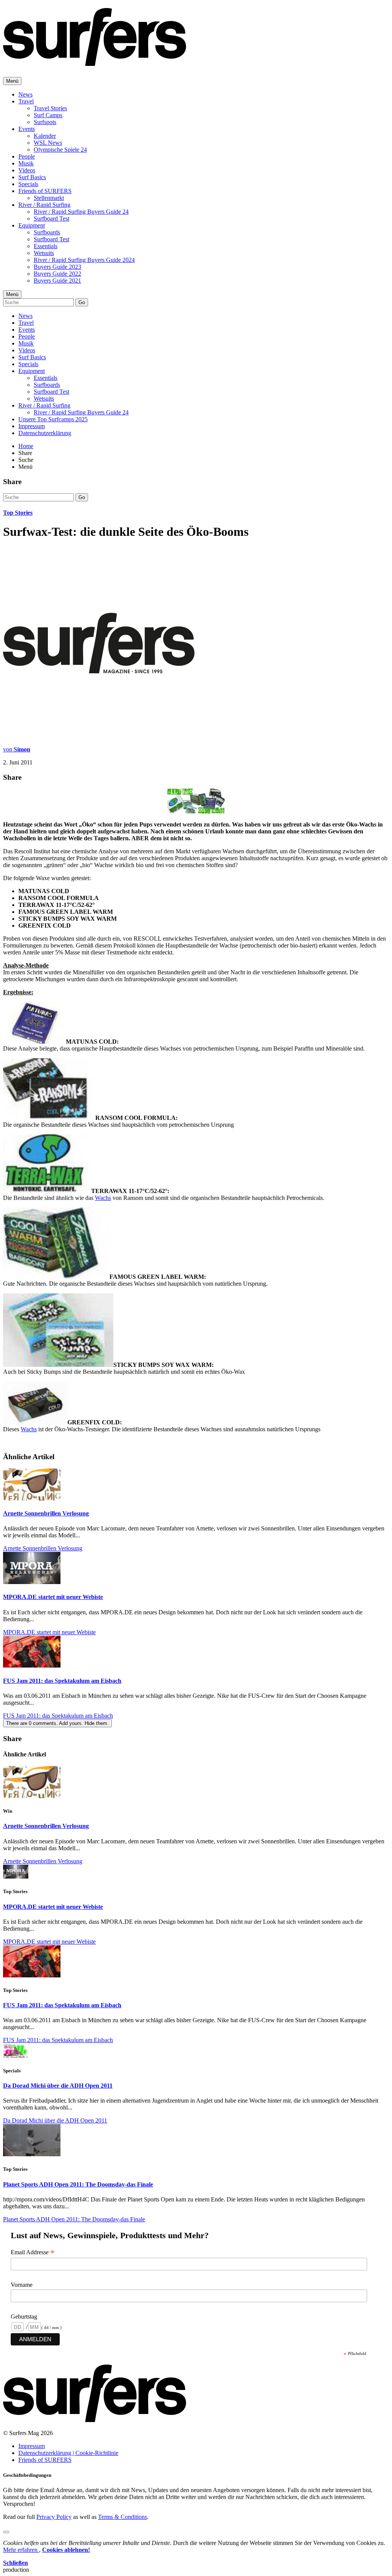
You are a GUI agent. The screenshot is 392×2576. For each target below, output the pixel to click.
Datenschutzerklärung (45, 433)
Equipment (32, 225)
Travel (26, 101)
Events (27, 129)
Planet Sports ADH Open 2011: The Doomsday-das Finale (78, 2184)
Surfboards (47, 232)
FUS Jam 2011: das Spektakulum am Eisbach (62, 1681)
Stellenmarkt (49, 198)
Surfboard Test (51, 218)
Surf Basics (32, 177)
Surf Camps (48, 115)
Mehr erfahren (21, 2550)
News (25, 94)
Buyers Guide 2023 (57, 267)
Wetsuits (44, 253)
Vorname (22, 2285)
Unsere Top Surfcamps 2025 (53, 419)
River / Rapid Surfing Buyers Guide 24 (81, 212)
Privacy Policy (54, 2517)
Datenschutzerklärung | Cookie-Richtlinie (68, 2453)
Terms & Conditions (122, 2517)
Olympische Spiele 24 (60, 150)
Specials (28, 184)
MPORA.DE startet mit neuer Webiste (53, 1597)
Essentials (46, 246)
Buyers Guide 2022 (57, 274)
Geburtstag (24, 2317)
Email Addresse (33, 2252)
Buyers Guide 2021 (57, 281)
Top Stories (18, 513)
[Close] (6, 2532)
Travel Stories (50, 108)
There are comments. (57, 1723)
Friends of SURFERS (45, 191)
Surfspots (45, 122)
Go (82, 302)
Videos (27, 170)
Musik (26, 163)
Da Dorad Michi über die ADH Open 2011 (58, 2086)
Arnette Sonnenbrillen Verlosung (46, 1513)
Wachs (103, 1198)
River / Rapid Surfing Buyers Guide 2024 (84, 260)
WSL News (48, 143)
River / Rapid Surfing (44, 205)
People (27, 156)
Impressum (32, 426)
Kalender (45, 136)
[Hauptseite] (95, 62)
